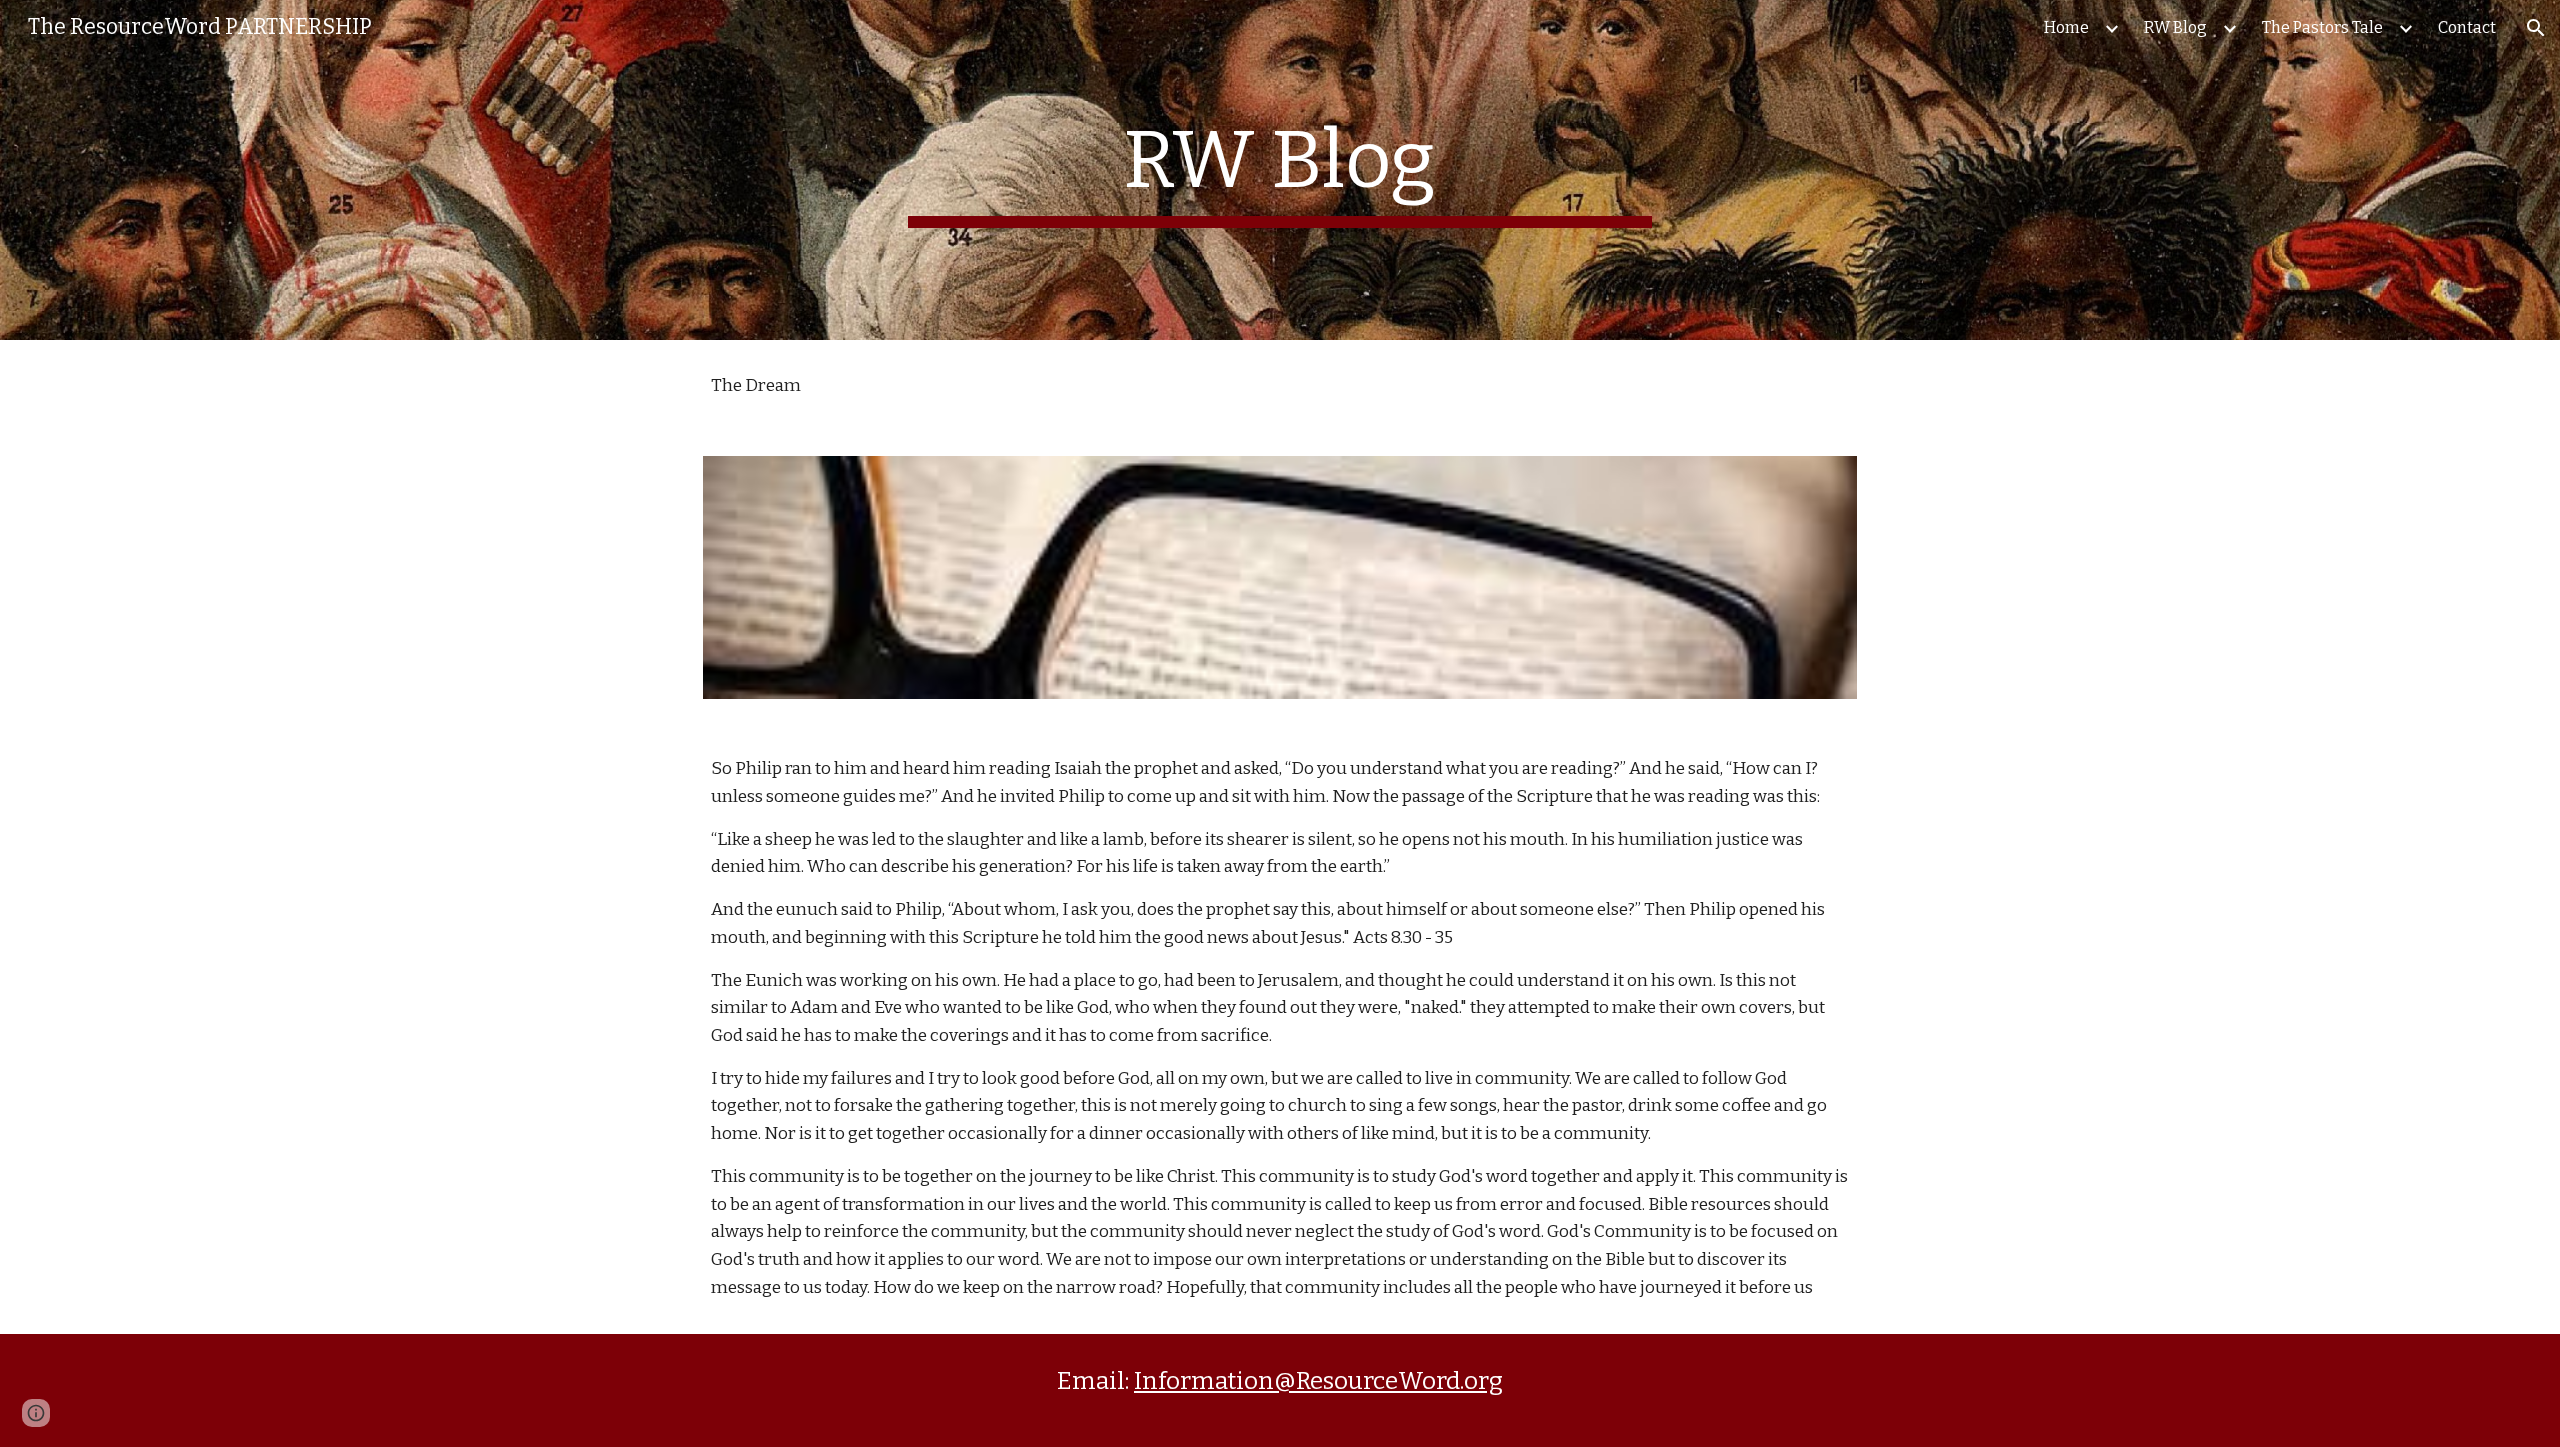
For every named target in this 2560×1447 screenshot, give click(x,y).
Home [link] (2066, 27)
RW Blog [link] (2175, 27)
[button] (2536, 28)
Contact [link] (2467, 27)
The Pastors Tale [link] (2322, 27)
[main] (1280, 170)
